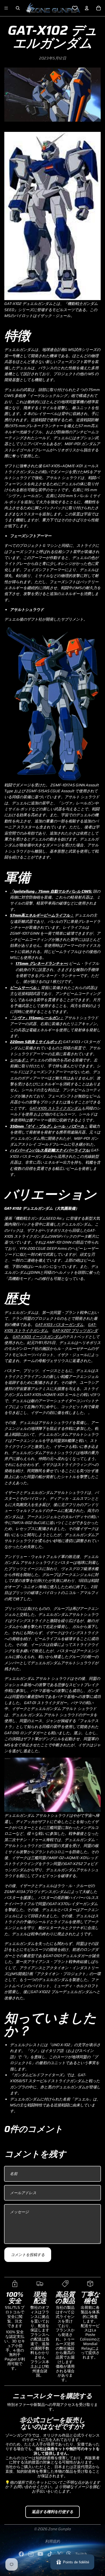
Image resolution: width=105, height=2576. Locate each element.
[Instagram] (31, 2554)
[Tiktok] (50, 2554)
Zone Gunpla (59, 2529)
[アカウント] (87, 8)
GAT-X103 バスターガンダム (59, 1325)
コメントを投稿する (28, 2255)
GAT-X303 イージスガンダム (37, 1337)
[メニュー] (6, 8)
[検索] (18, 8)
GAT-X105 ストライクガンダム (56, 1108)
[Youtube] (40, 2554)
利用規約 (52, 2541)
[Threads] (69, 2554)
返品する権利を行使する (52, 2512)
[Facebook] (21, 2554)
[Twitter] (59, 2554)
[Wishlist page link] (75, 8)
